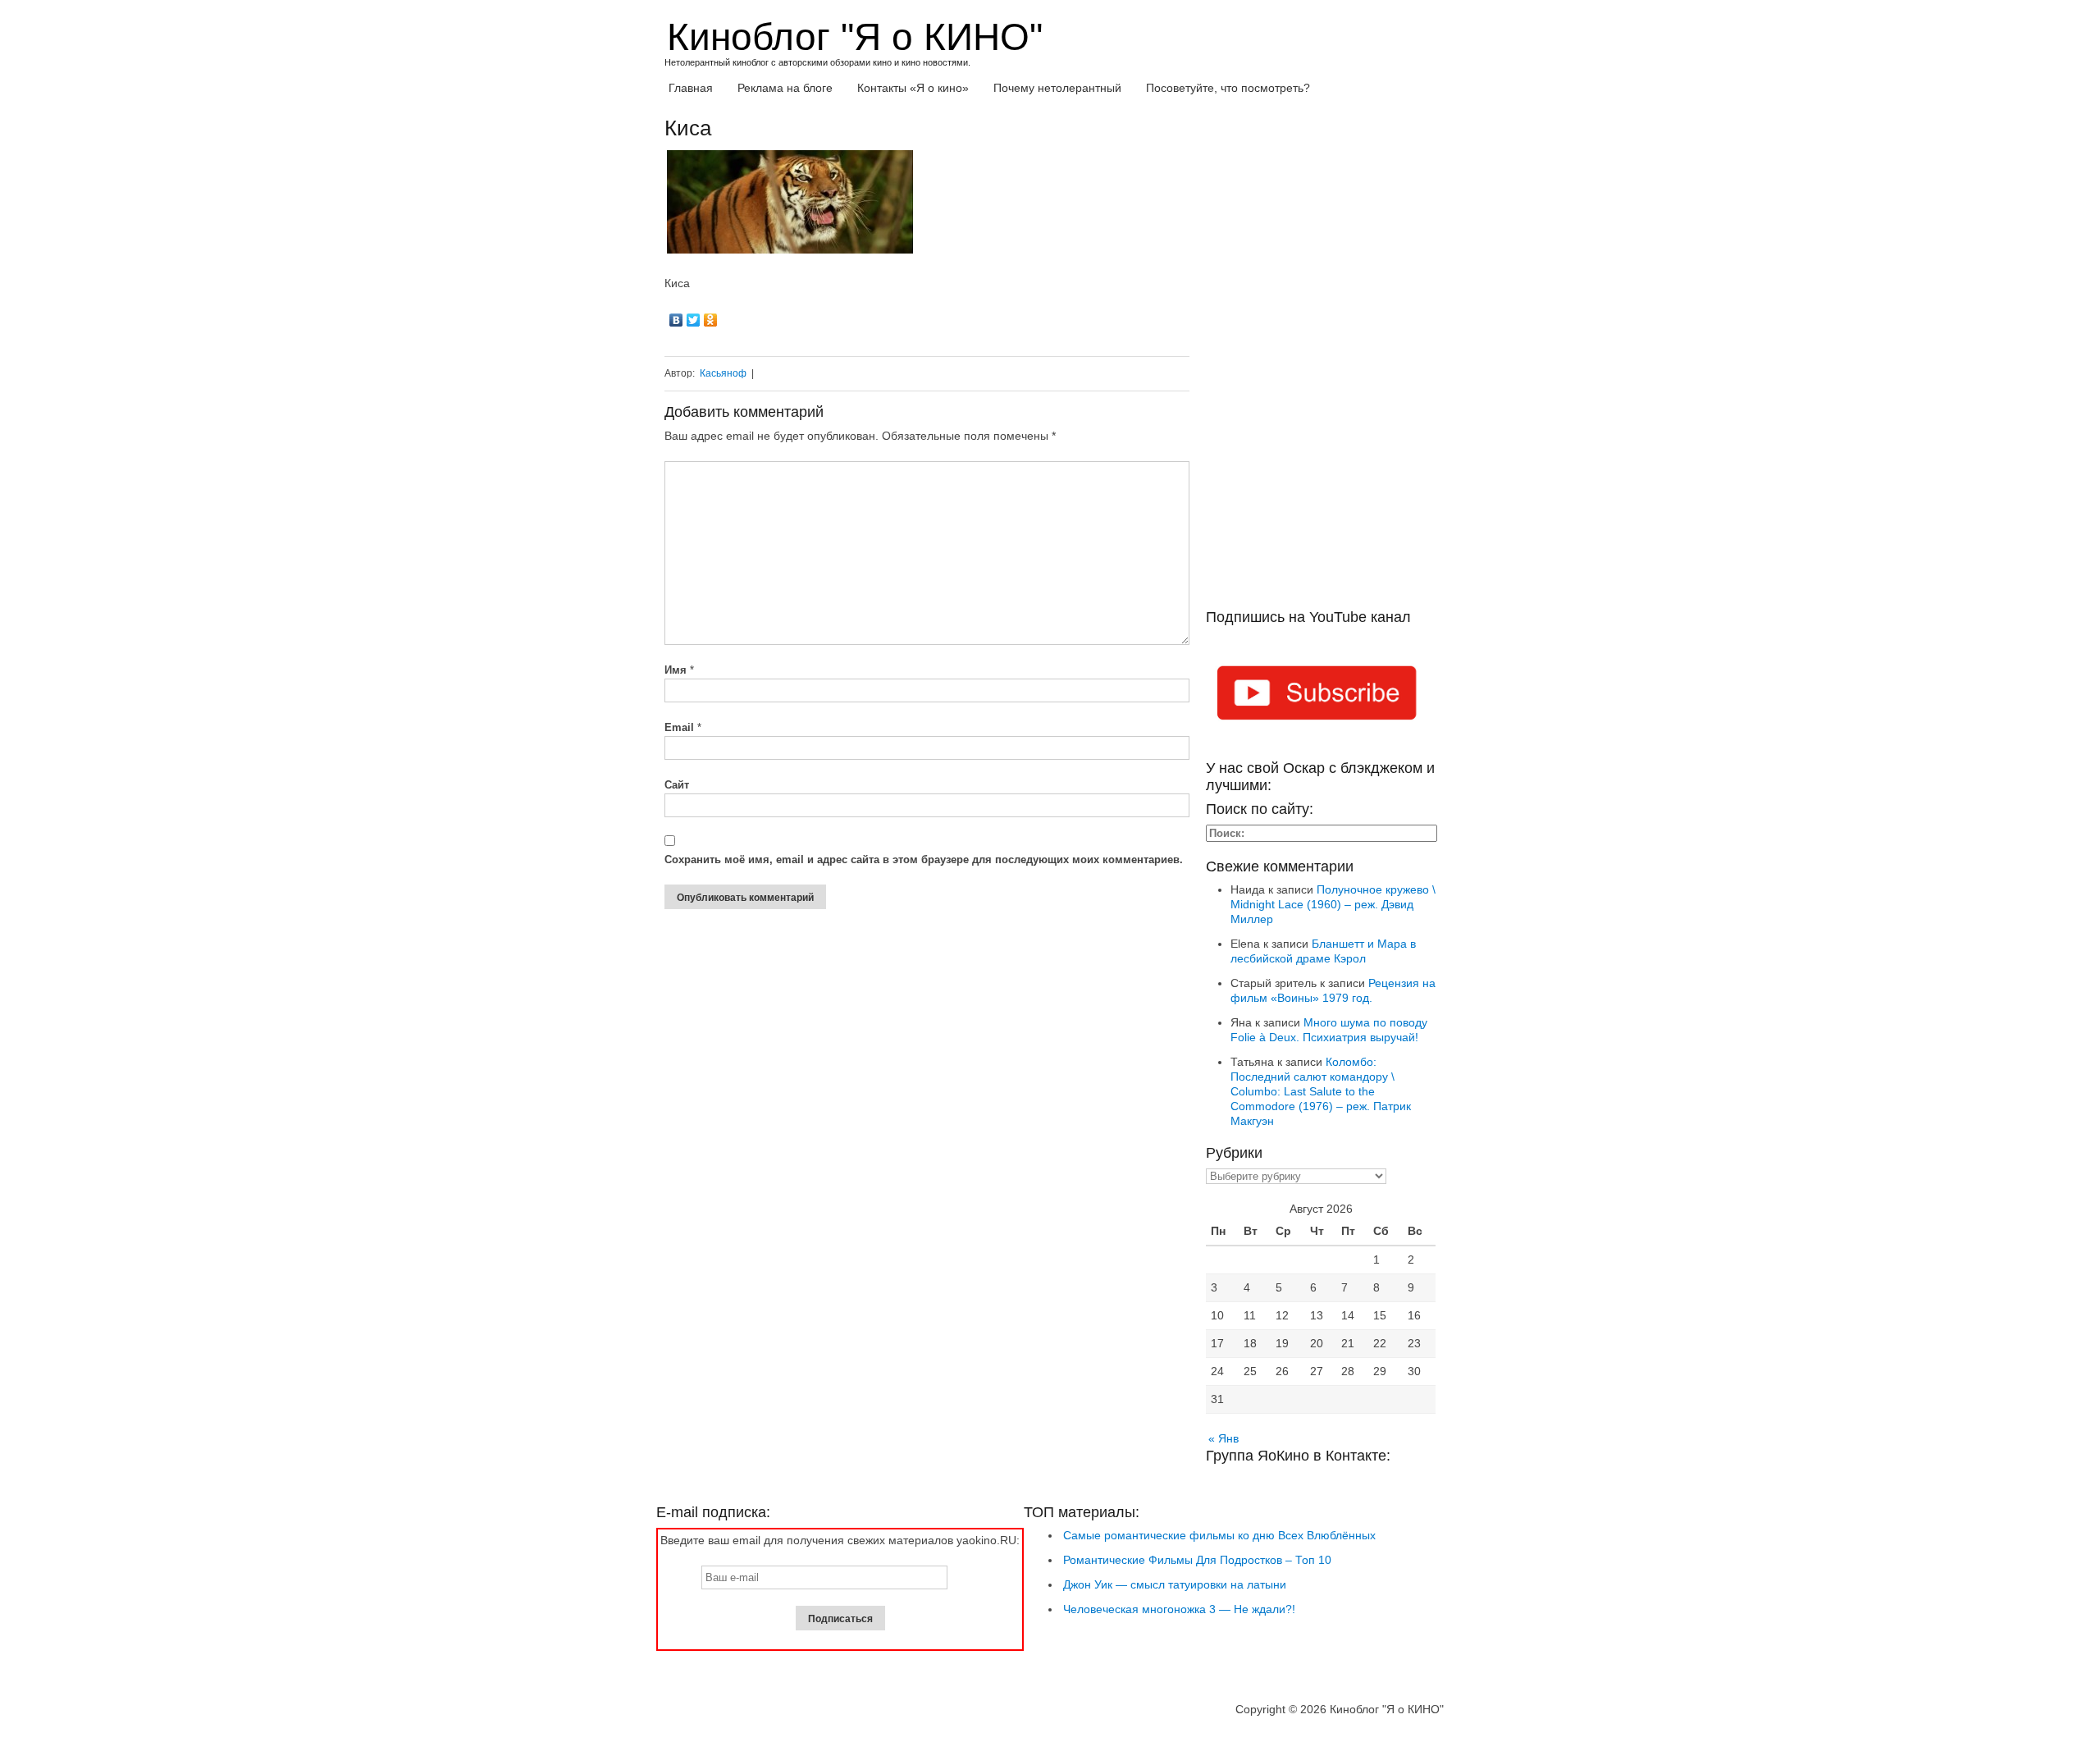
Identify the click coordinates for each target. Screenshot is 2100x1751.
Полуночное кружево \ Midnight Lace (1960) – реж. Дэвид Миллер (1333, 904)
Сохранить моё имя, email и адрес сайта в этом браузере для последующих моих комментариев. (924, 859)
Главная (691, 88)
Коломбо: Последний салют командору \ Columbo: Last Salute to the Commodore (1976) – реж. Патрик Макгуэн (1321, 1091)
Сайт (677, 785)
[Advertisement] (1321, 363)
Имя (679, 670)
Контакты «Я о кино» (913, 88)
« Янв (1223, 1438)
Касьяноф (723, 373)
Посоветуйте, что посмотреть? (1228, 88)
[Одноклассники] (711, 320)
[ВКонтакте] (676, 320)
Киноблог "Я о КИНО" (855, 37)
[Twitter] (694, 320)
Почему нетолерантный (1057, 88)
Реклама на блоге (785, 88)
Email (683, 727)
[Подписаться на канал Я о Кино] (1321, 696)
